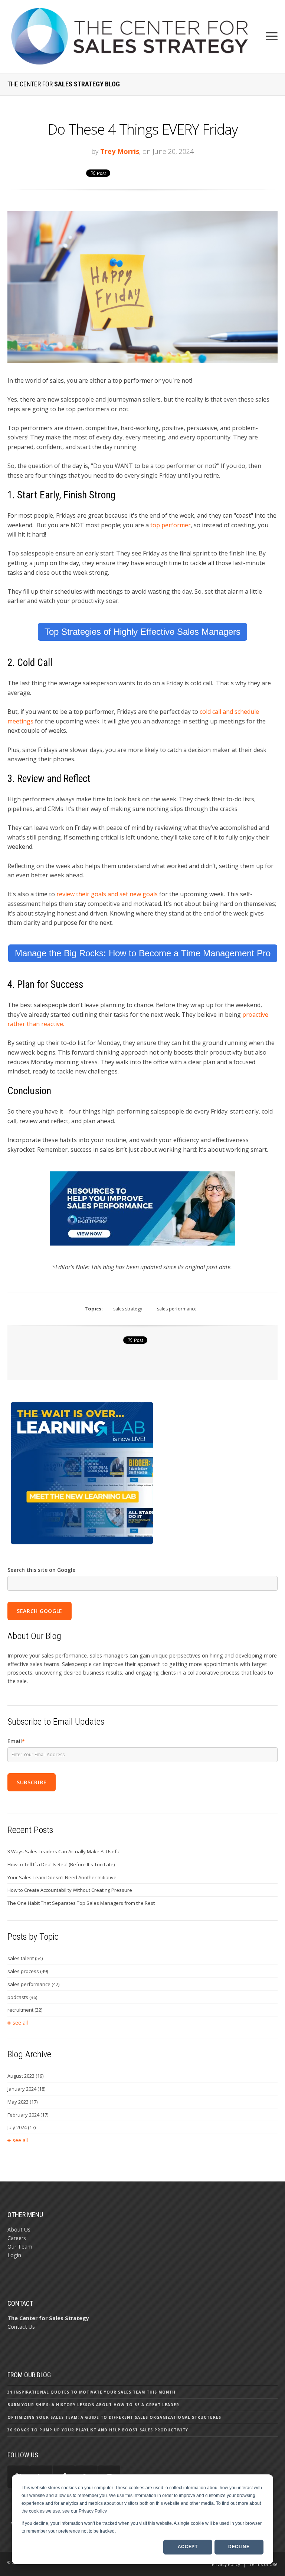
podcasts (22, 1997)
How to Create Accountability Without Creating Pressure (70, 1890)
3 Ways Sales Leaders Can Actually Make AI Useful (64, 1851)
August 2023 (25, 2076)
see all (20, 2023)
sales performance (177, 1309)
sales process (28, 1971)
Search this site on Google (41, 1570)
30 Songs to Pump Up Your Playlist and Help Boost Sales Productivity (98, 2430)
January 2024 (26, 2089)
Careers (17, 2238)
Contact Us (21, 2327)
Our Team (20, 2247)
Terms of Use (263, 2564)
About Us (19, 2229)
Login (14, 2255)
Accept (188, 2547)
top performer (171, 525)
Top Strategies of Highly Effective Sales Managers (142, 632)
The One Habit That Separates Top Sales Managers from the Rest (81, 1903)
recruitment (25, 2010)
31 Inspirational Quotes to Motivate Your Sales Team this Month (91, 2392)
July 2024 (22, 2127)
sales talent (25, 1958)
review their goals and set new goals (107, 894)
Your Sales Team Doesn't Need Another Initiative (62, 1877)
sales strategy (128, 1309)
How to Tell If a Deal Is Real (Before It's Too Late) (61, 1864)
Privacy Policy (226, 2564)
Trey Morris (120, 151)
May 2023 (22, 2102)
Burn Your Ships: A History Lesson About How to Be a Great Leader (93, 2405)
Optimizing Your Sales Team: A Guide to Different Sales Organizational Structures (114, 2417)
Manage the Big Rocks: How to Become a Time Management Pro (143, 953)
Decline (239, 2547)
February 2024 (28, 2115)
